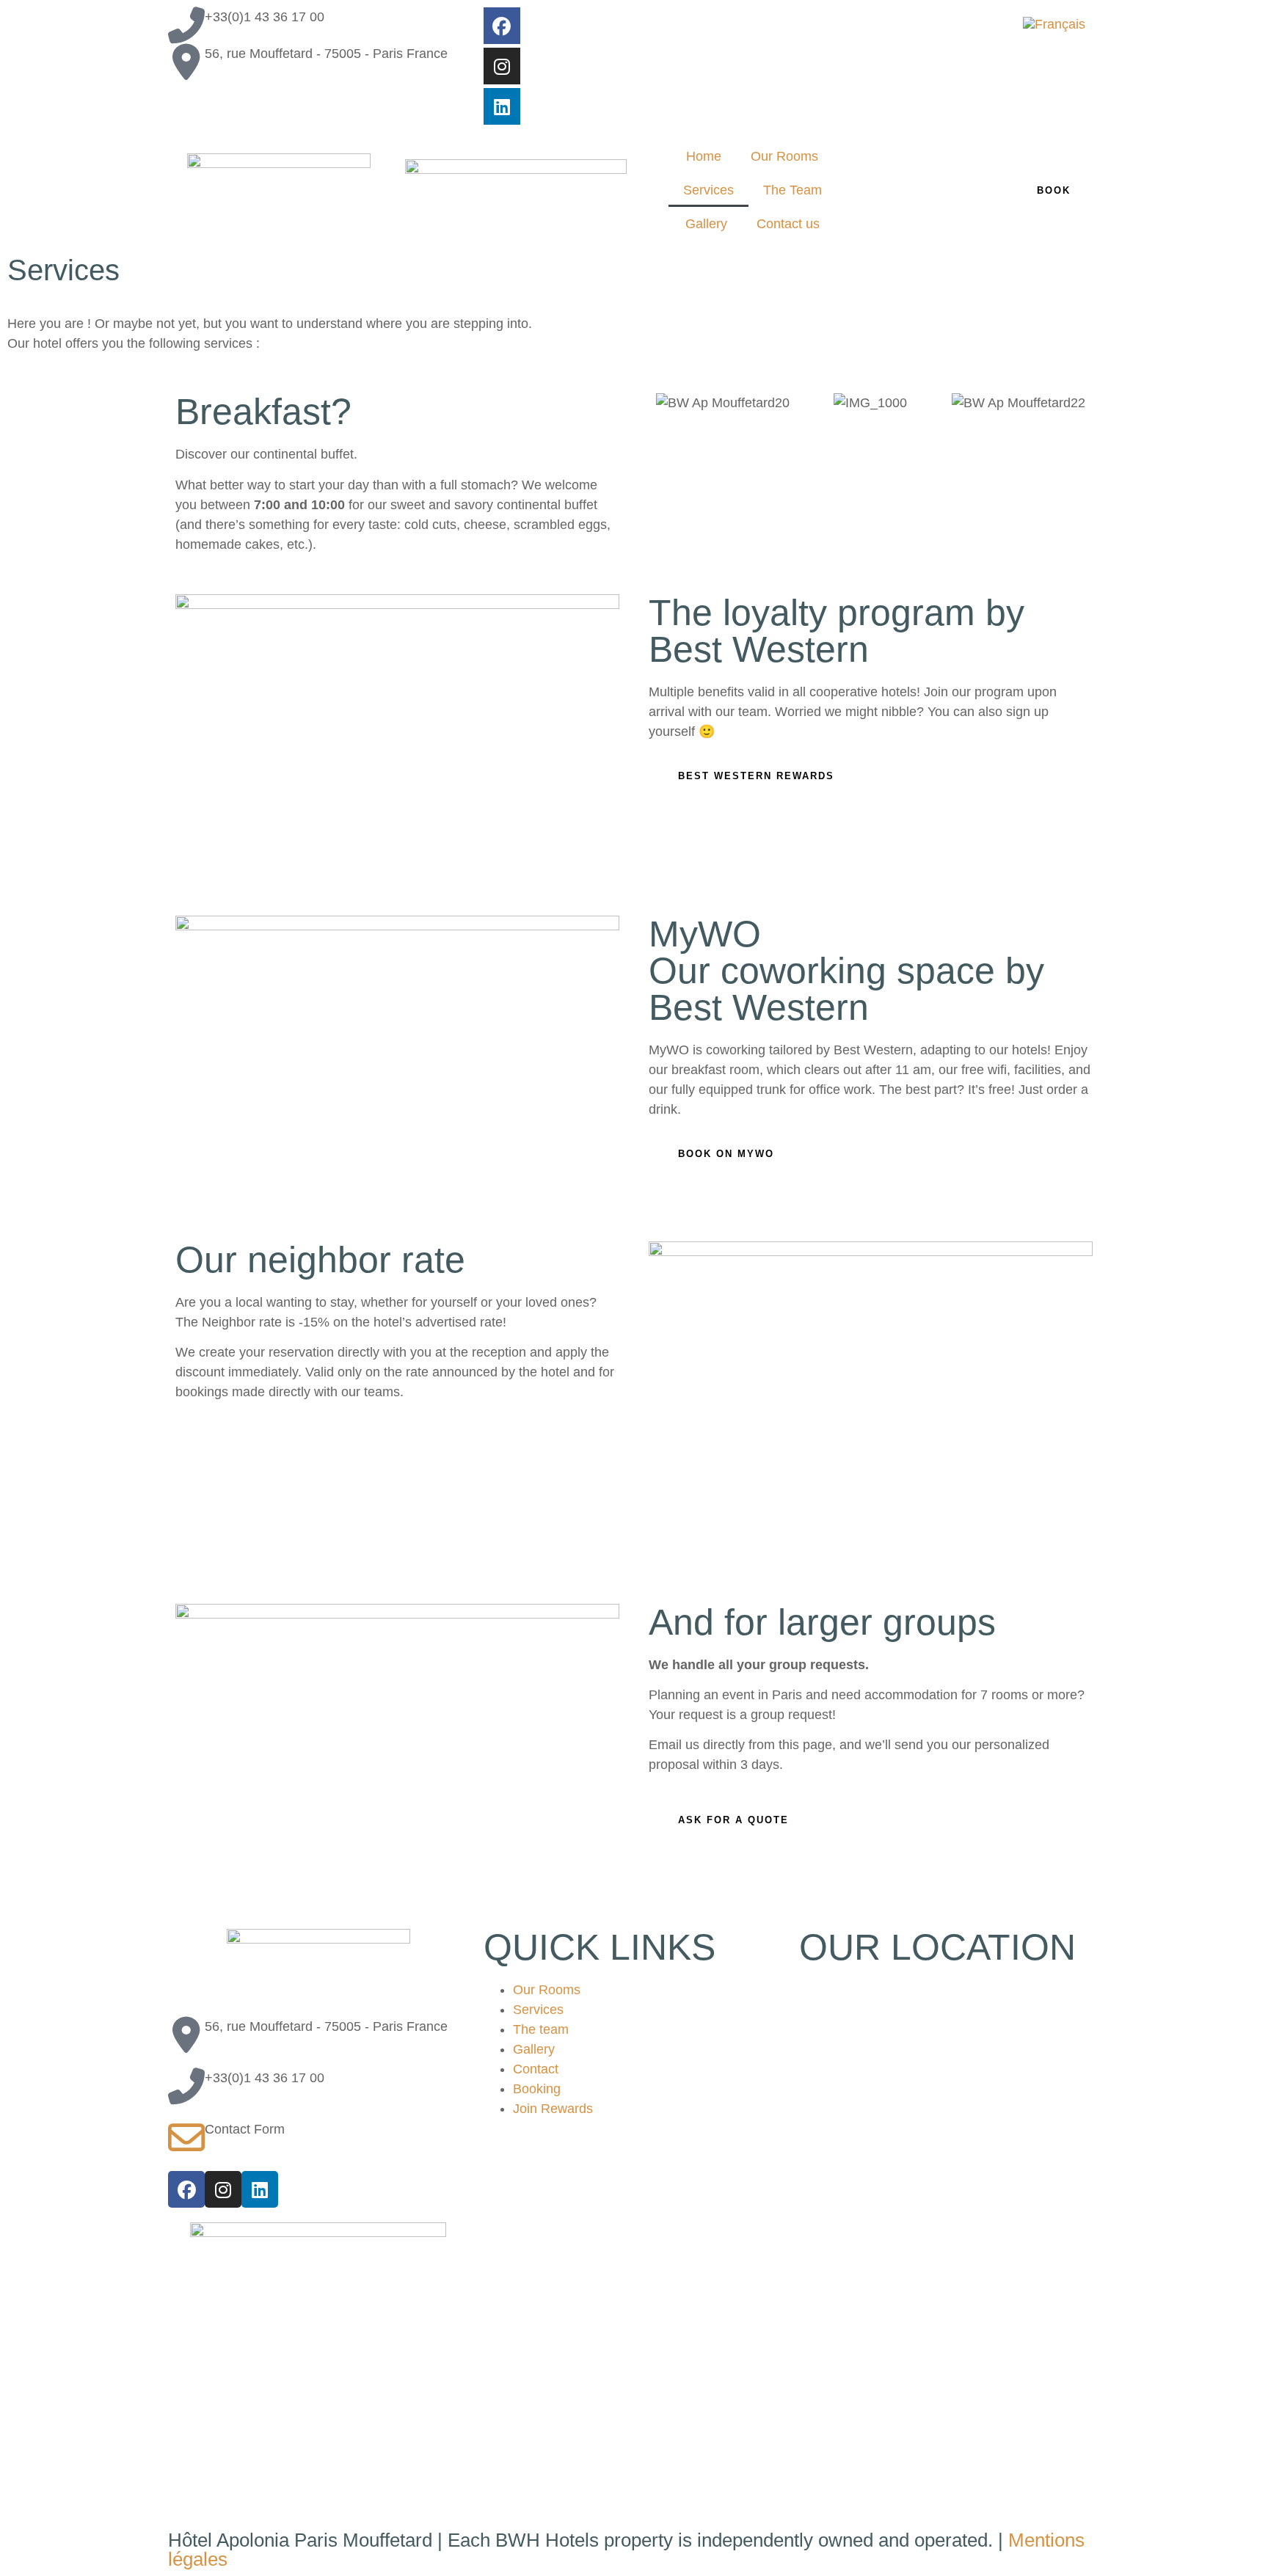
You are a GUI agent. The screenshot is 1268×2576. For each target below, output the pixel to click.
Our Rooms (784, 156)
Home (704, 156)
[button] (663, 403)
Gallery (706, 224)
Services (708, 190)
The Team (792, 190)
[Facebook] (502, 26)
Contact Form (245, 2129)
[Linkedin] (502, 106)
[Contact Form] (186, 2138)
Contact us (788, 224)
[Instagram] (502, 66)
